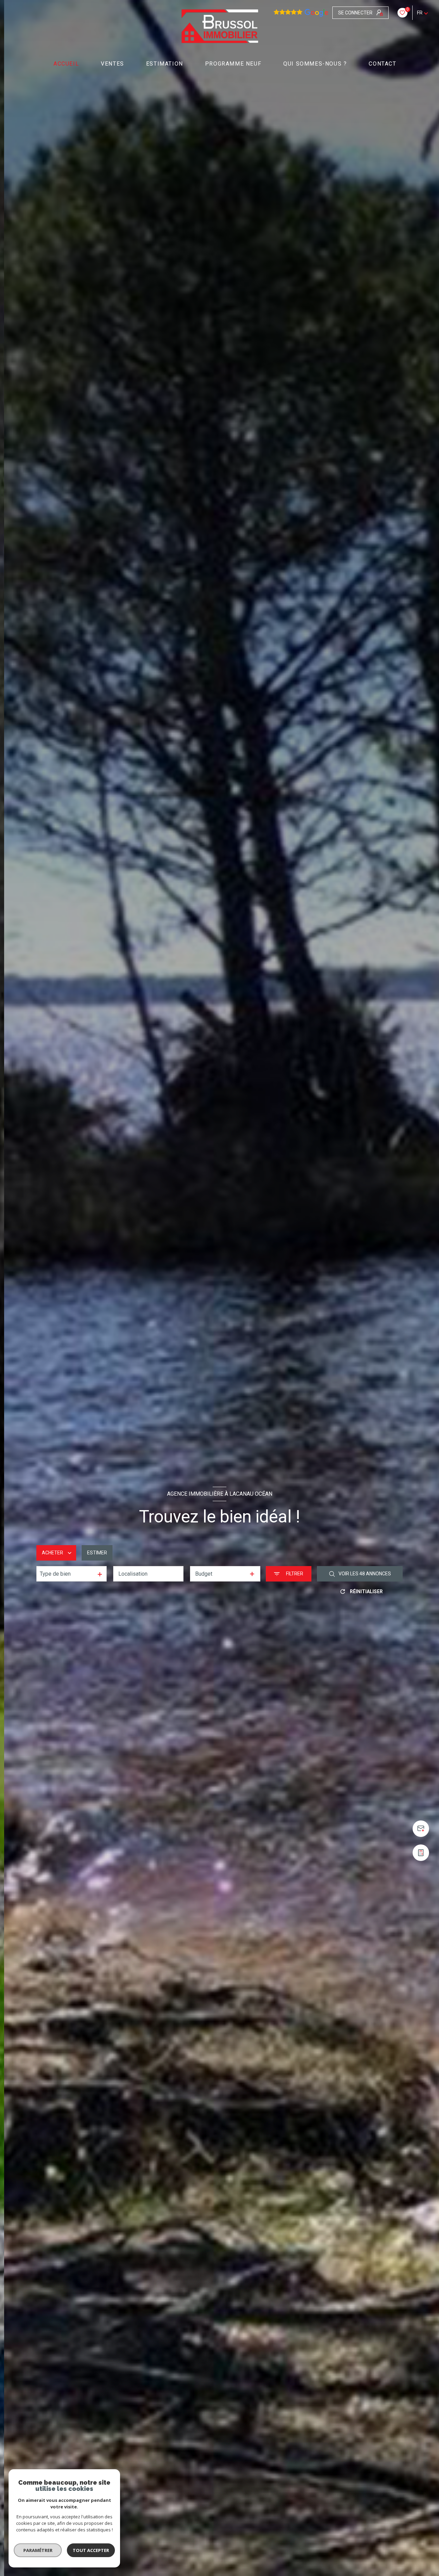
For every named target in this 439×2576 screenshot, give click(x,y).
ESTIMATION (165, 64)
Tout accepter (91, 2550)
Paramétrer (38, 2550)
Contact (383, 64)
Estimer (97, 1553)
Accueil (66, 64)
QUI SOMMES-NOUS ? (315, 64)
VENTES (112, 64)
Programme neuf (233, 64)
